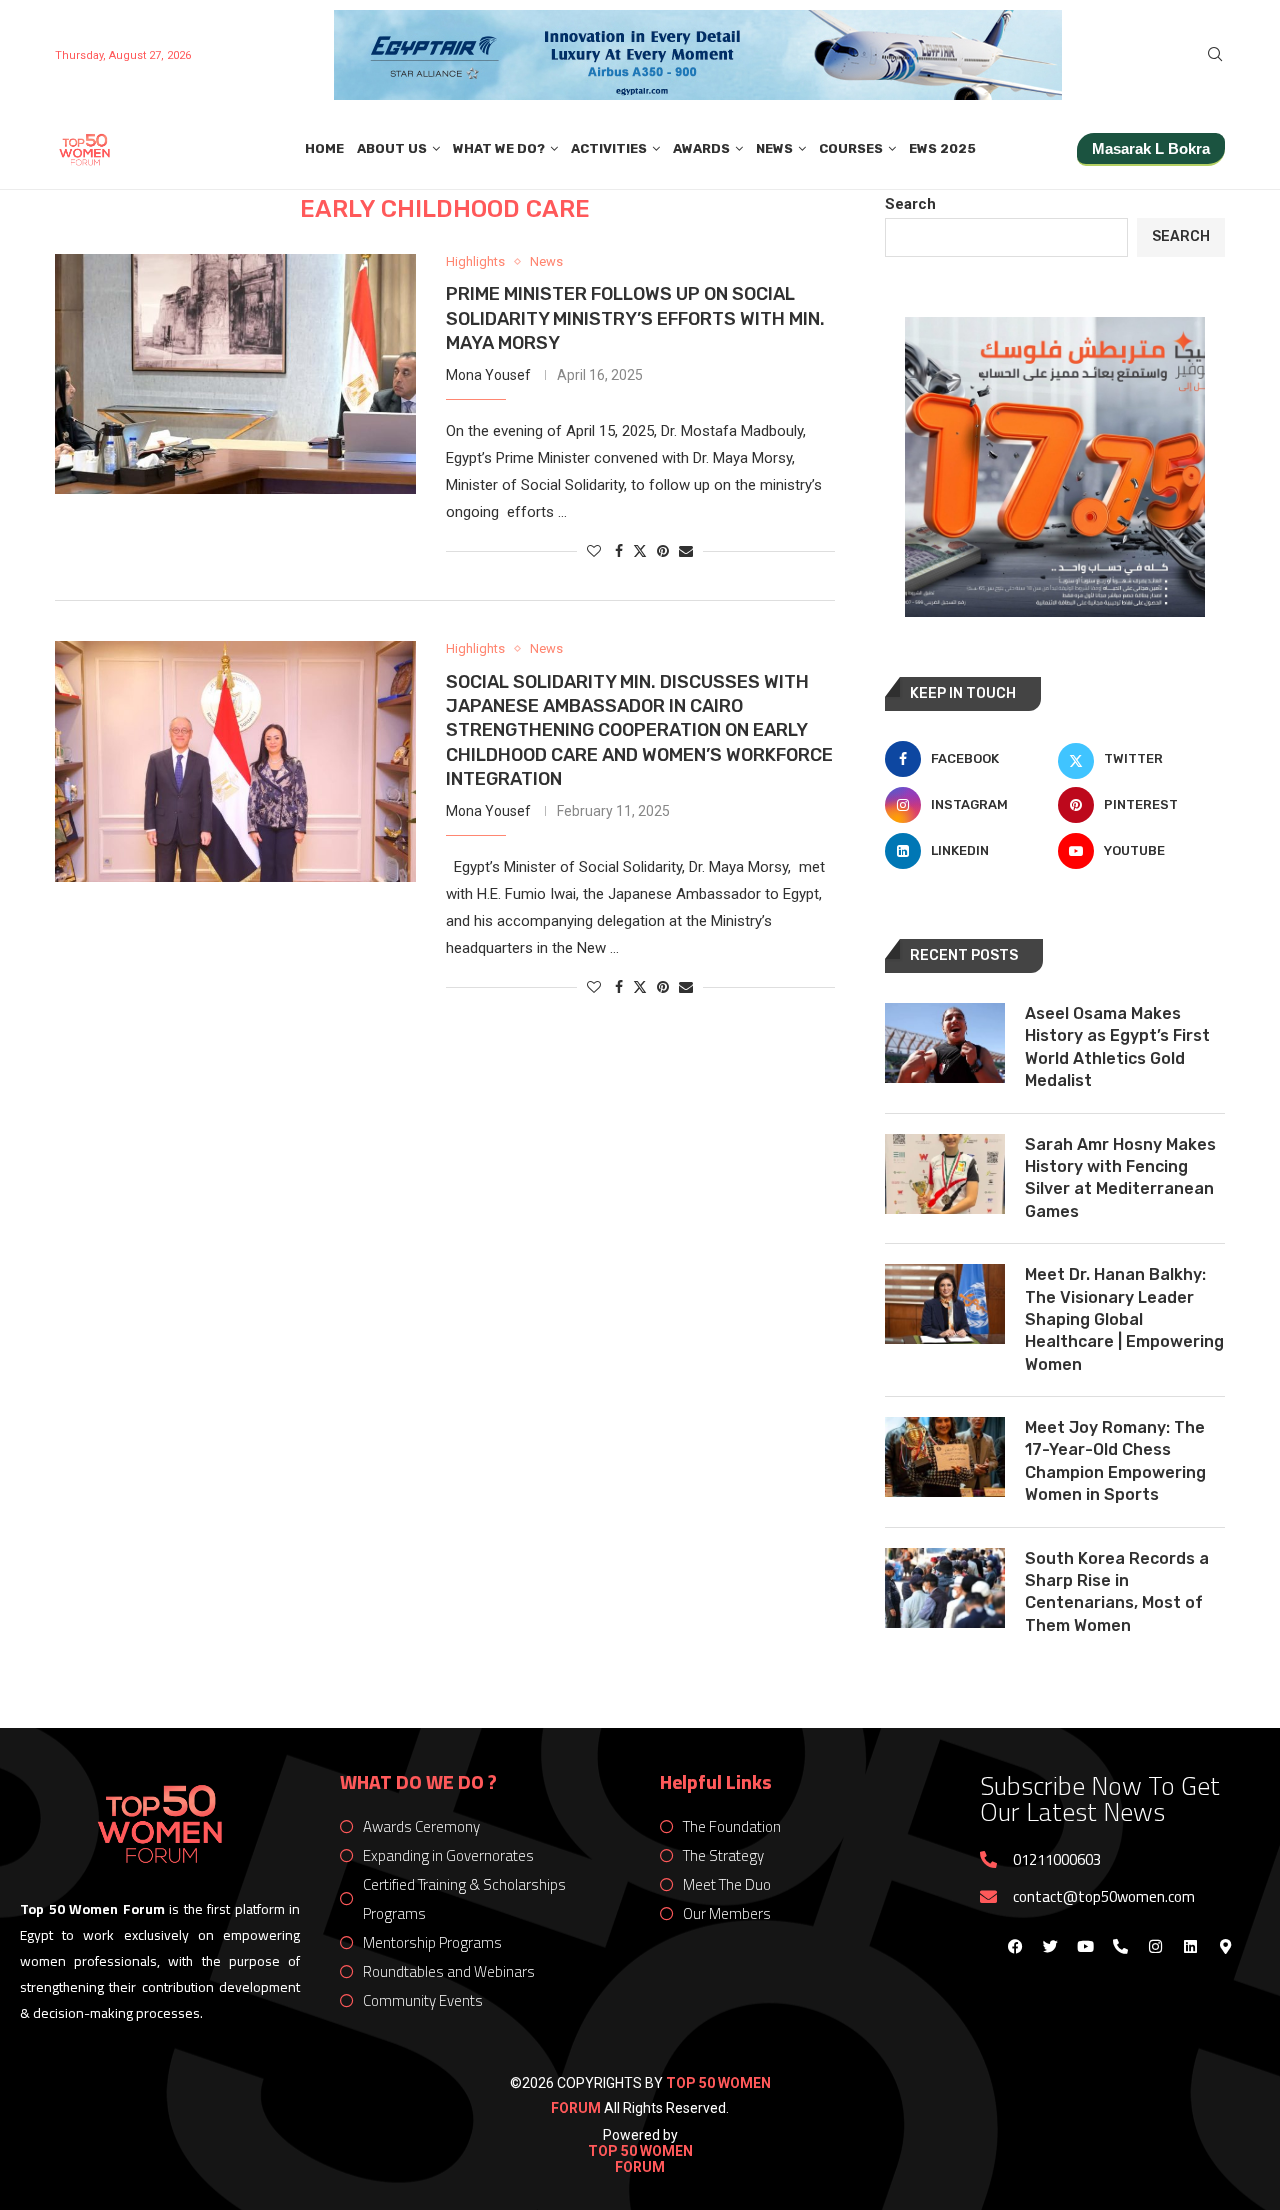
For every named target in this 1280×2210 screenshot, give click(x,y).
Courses (851, 148)
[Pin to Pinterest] (663, 551)
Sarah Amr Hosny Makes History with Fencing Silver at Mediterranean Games (1120, 1178)
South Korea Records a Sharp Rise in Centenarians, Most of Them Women (1117, 1592)
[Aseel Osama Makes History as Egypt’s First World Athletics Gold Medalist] (945, 1043)
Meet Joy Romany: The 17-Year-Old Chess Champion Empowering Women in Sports (1115, 1461)
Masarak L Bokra (1151, 148)
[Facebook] (1015, 1946)
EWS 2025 (942, 148)
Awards (701, 148)
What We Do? (499, 148)
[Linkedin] (1190, 1946)
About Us (392, 148)
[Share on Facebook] (619, 551)
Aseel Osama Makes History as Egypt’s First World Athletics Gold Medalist (1117, 1047)
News (774, 148)
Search (910, 204)
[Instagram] (1155, 1946)
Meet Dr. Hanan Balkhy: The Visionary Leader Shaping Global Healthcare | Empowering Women (1124, 1319)
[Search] (1215, 55)
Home (324, 148)
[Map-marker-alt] (1225, 1946)
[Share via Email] (686, 551)
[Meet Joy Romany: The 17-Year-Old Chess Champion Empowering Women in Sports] (945, 1457)
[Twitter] (1050, 1946)
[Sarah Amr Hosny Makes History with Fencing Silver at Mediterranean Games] (945, 1174)
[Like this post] (594, 551)
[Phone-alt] (1120, 1946)
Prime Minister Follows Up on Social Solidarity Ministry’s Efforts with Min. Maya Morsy (635, 318)
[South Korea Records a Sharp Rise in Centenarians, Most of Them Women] (945, 1588)
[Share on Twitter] (640, 550)
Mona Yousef (488, 375)
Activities (609, 148)
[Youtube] (1085, 1946)
